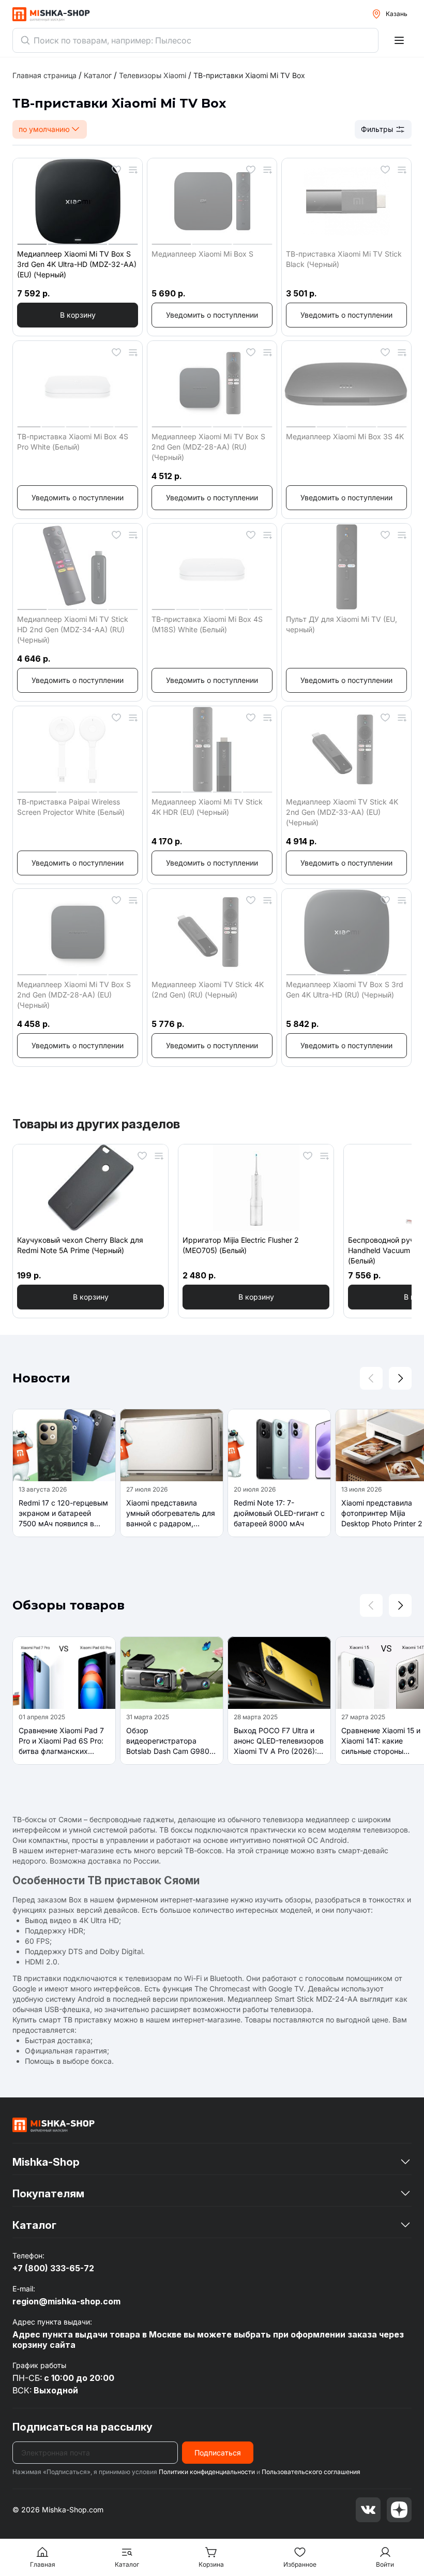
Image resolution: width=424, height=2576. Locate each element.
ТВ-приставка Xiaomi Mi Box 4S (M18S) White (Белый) (207, 624)
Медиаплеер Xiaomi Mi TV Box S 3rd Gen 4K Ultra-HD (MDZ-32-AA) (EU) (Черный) (77, 264)
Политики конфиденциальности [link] (207, 2472)
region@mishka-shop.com (66, 2301)
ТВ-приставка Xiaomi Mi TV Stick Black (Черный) (344, 259)
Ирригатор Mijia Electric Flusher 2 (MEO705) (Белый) (241, 1245)
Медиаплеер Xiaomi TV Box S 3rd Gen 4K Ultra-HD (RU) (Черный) (345, 989)
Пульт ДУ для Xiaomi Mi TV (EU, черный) (342, 624)
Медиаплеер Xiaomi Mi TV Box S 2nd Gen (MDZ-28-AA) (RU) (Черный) (208, 447)
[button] (78, 315)
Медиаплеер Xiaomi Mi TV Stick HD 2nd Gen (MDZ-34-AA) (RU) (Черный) (73, 629)
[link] (249, 75)
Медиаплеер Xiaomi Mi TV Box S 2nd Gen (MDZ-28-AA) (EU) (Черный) (74, 995)
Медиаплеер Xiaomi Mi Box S (202, 254)
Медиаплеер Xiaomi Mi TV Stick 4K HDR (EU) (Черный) (207, 807)
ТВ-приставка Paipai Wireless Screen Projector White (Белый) (71, 807)
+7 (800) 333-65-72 (53, 2268)
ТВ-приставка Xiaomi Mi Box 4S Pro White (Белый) (73, 442)
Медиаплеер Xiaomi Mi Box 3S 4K (345, 436)
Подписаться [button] (218, 2453)
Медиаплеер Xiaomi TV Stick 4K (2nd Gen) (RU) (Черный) (208, 989)
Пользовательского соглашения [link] (311, 2472)
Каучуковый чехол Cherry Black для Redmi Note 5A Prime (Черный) (80, 1245)
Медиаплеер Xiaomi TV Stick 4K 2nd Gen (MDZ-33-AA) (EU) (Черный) (342, 812)
